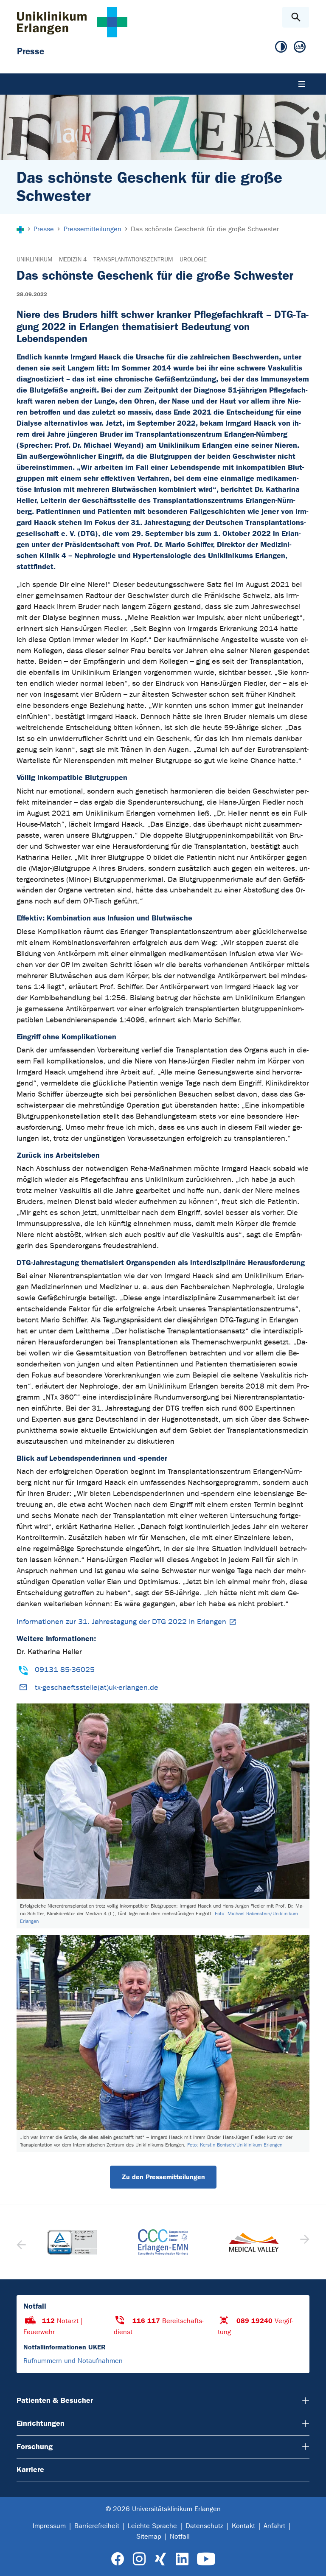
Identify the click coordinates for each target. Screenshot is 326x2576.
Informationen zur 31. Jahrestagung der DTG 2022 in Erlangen (121, 1622)
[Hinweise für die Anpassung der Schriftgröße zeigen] (300, 47)
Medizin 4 (73, 260)
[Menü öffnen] (302, 84)
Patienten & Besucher (55, 2400)
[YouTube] (206, 2559)
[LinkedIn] (182, 2559)
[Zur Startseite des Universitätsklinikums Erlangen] (72, 22)
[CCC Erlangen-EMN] (163, 2242)
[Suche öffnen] (296, 17)
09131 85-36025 (65, 1670)
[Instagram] (139, 2559)
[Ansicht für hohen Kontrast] (281, 47)
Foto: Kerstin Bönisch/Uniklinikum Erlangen (235, 2145)
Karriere (30, 2469)
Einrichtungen (41, 2423)
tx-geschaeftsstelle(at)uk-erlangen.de (97, 1688)
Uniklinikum (34, 260)
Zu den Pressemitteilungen (163, 2177)
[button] (304, 2242)
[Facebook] (118, 2559)
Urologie (193, 260)
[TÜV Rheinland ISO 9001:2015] (72, 2242)
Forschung (35, 2447)
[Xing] (160, 2559)
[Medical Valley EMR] (254, 2242)
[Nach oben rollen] (313, 2562)
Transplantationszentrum (133, 260)
